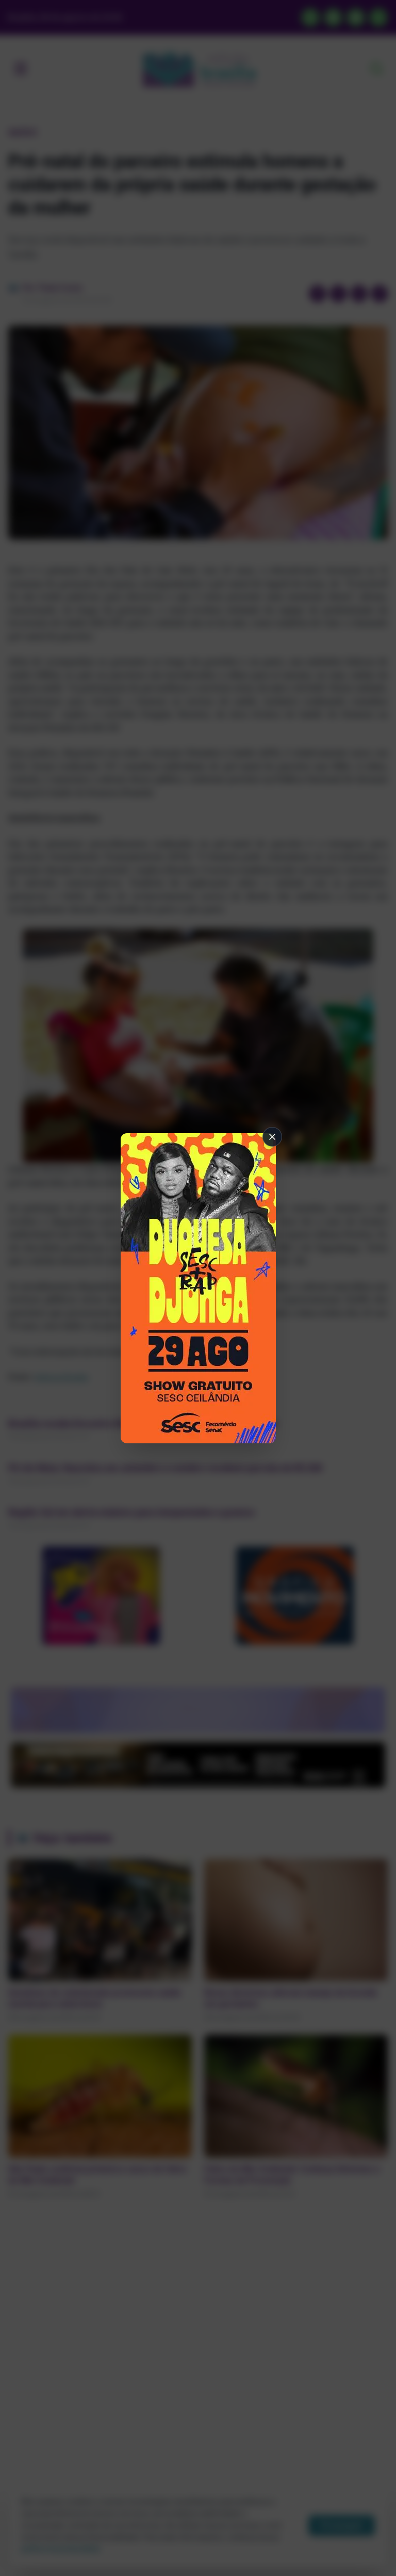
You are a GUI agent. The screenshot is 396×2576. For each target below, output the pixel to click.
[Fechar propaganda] (272, 1137)
